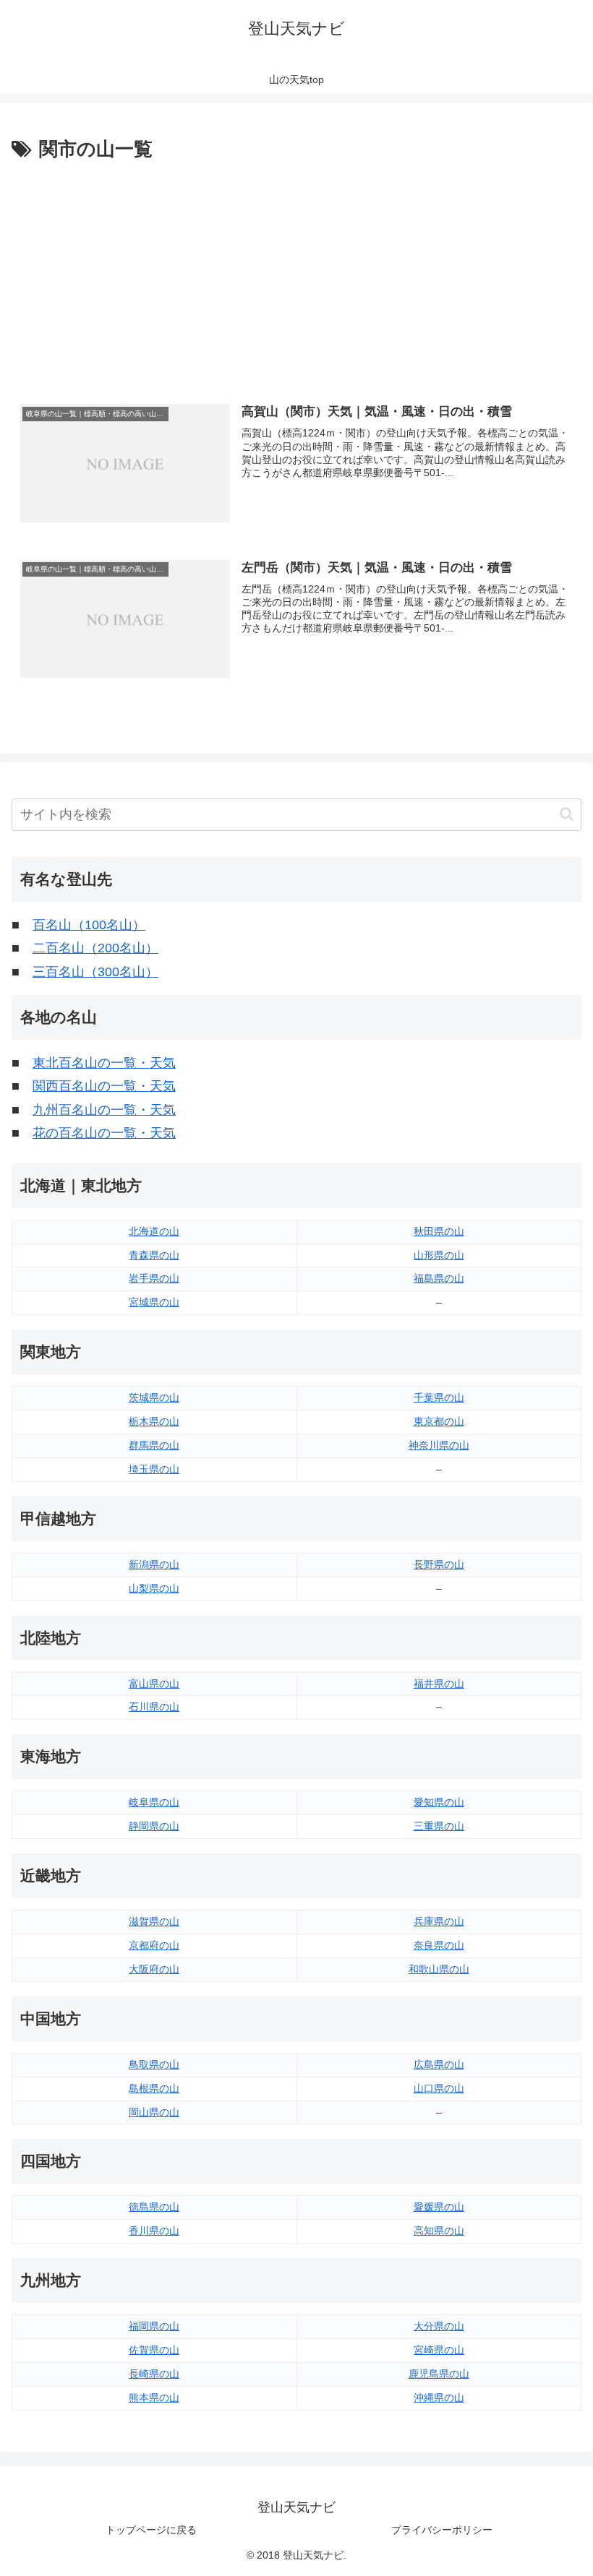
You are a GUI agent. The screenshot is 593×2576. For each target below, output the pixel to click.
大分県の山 (439, 2326)
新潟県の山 (154, 1564)
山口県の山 (439, 2088)
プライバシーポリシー (442, 2530)
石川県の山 (154, 1707)
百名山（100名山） (89, 925)
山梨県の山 (154, 1588)
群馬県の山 (154, 1445)
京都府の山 (154, 1945)
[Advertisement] (296, 274)
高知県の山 (439, 2231)
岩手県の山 (154, 1278)
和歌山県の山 (439, 1969)
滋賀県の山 (154, 1921)
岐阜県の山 (154, 1802)
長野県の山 (439, 1564)
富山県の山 (154, 1684)
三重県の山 (439, 1826)
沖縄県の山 (439, 2398)
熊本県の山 (154, 2398)
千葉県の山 (439, 1397)
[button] (567, 814)
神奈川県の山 (439, 1445)
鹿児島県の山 (439, 2374)
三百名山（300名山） (95, 972)
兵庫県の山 (439, 1921)
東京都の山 (439, 1421)
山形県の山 (439, 1255)
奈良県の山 (439, 1945)
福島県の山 (439, 1278)
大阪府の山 (154, 1969)
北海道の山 (154, 1231)
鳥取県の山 (154, 2064)
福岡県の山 (154, 2326)
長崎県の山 (154, 2374)
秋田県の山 (439, 1231)
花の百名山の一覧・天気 (104, 1133)
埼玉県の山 (154, 1469)
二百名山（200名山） (95, 948)
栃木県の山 (154, 1421)
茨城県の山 (154, 1397)
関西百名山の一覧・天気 (104, 1086)
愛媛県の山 (439, 2207)
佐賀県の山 (154, 2350)
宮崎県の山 (439, 2350)
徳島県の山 (154, 2207)
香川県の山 (154, 2231)
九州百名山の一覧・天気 (104, 1110)
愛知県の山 (439, 1802)
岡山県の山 (154, 2112)
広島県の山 (439, 2064)
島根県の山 (154, 2088)
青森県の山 (154, 1255)
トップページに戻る (151, 2530)
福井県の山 (439, 1684)
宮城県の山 (154, 1302)
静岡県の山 (154, 1826)
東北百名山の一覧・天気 (104, 1063)
